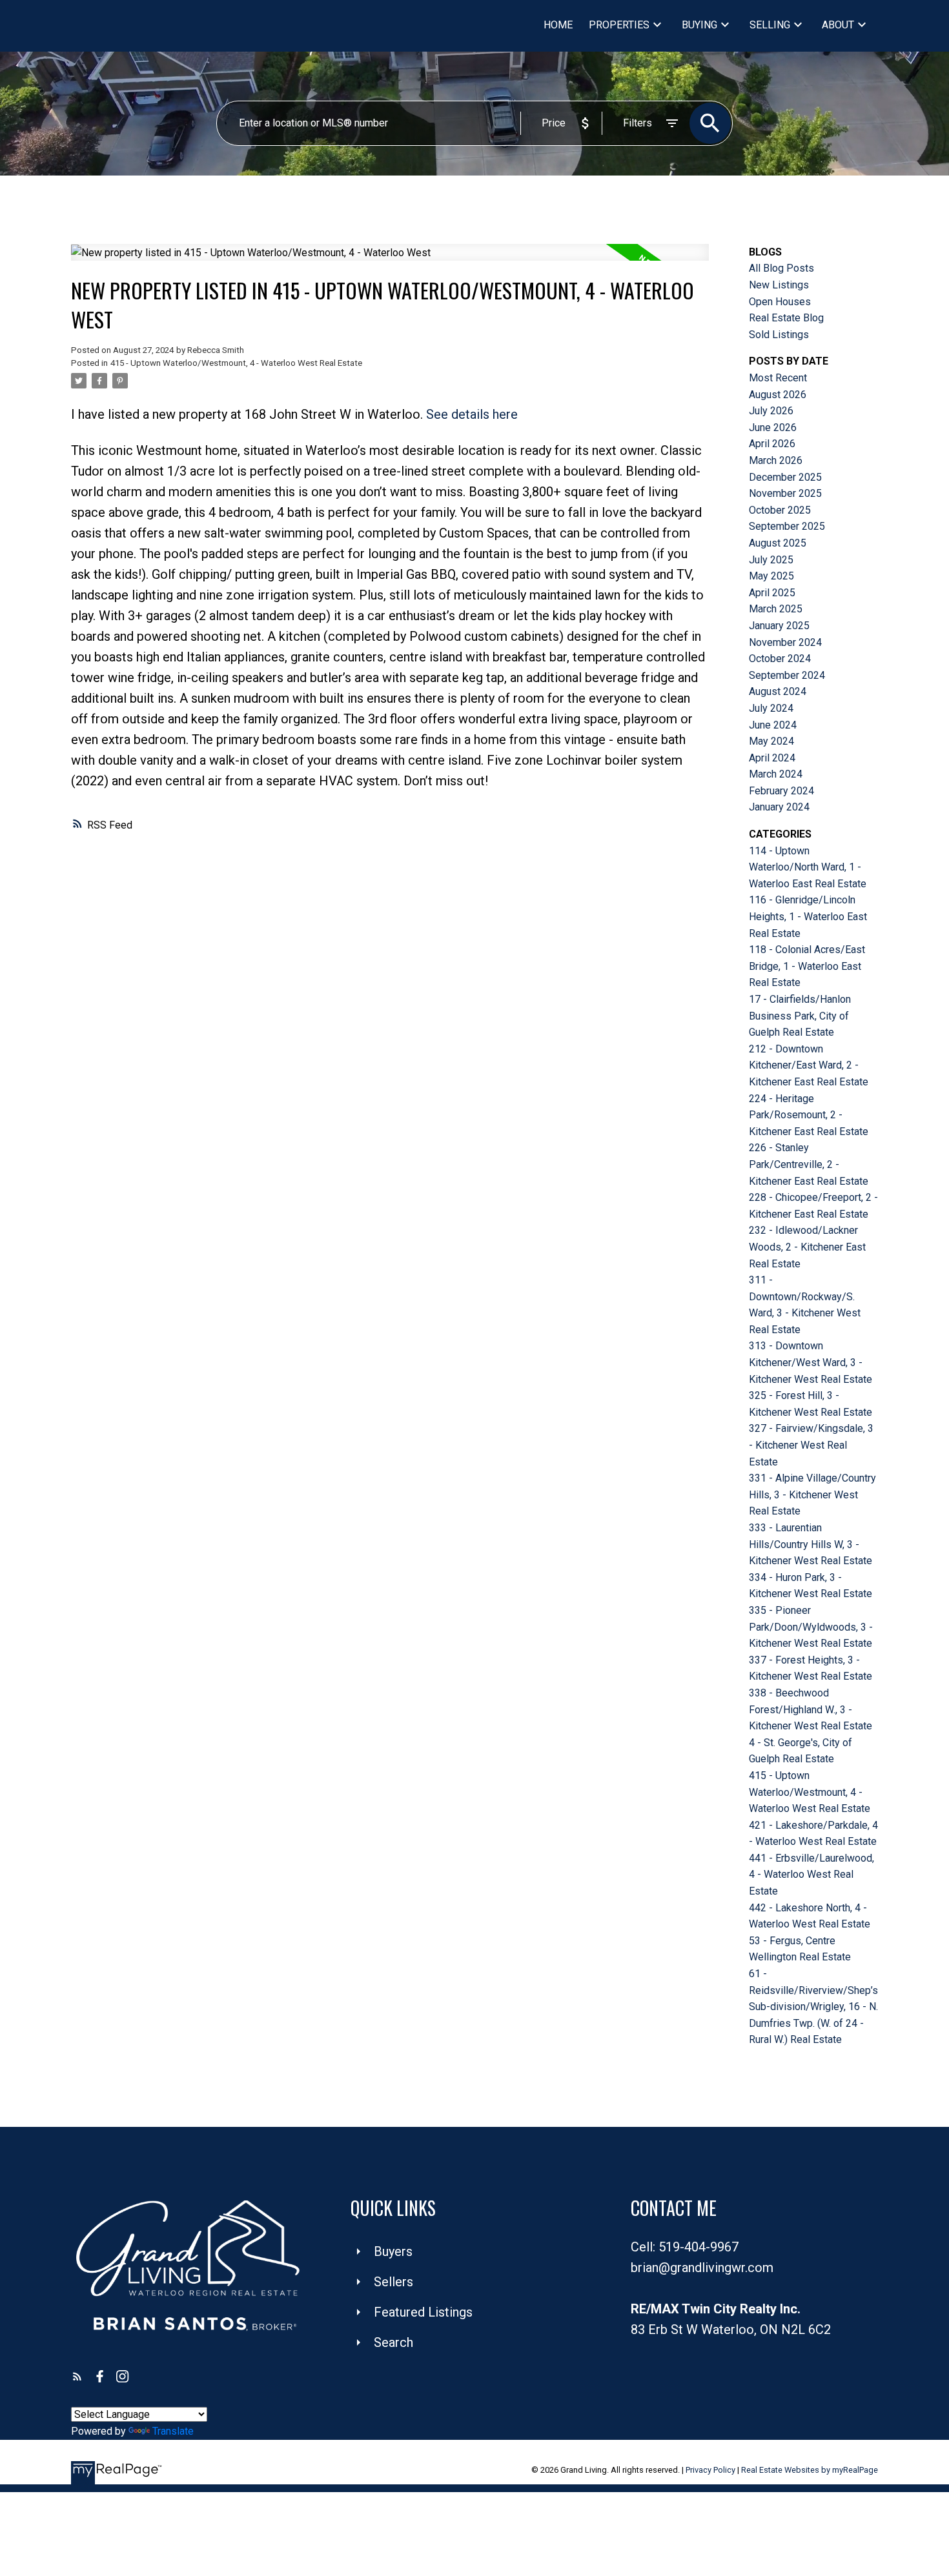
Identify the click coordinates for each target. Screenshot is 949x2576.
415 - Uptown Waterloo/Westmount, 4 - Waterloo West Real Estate (236, 363)
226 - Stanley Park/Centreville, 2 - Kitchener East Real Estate (809, 1164)
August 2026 (778, 395)
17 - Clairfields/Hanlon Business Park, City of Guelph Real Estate (800, 1016)
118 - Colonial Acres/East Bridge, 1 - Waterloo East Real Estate (807, 966)
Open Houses (780, 302)
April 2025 (772, 593)
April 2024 (772, 758)
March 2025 (776, 609)
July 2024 (771, 708)
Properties (619, 25)
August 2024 (778, 691)
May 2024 (771, 741)
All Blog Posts (781, 268)
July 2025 (771, 560)
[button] (77, 2376)
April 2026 (772, 444)
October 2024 (780, 659)
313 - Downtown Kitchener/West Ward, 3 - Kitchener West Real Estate (811, 1362)
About (838, 25)
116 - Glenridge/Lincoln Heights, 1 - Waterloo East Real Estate (808, 916)
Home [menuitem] (558, 25)
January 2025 (779, 626)
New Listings (779, 285)
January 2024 (779, 807)
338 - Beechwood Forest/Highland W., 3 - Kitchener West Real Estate (811, 1709)
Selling (770, 25)
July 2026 (771, 411)
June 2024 (773, 725)
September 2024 (787, 675)
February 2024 (781, 791)
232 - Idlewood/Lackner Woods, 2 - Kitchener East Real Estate (807, 1247)
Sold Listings (779, 335)
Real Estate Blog (786, 318)
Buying (699, 25)
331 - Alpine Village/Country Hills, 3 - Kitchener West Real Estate (812, 1494)
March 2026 (776, 460)
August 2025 (778, 543)
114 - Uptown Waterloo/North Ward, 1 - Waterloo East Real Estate (808, 867)
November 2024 (785, 642)
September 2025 (787, 526)
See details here (472, 414)
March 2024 (776, 774)
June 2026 (773, 428)
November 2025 (785, 493)
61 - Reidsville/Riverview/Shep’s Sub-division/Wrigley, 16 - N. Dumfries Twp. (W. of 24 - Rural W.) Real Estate (813, 2007)
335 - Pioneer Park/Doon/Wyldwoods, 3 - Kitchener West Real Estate (811, 1627)
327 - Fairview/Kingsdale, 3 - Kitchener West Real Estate (811, 1445)
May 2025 (771, 576)
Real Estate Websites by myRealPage (810, 2470)
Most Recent (778, 378)
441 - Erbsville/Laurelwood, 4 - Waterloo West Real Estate (811, 1875)
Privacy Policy (710, 2470)
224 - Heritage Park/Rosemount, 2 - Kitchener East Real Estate (809, 1115)
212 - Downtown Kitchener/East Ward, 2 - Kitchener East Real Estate (809, 1065)
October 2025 (780, 510)
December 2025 (785, 477)
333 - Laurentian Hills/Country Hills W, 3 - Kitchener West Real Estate (811, 1544)
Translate (173, 2431)
